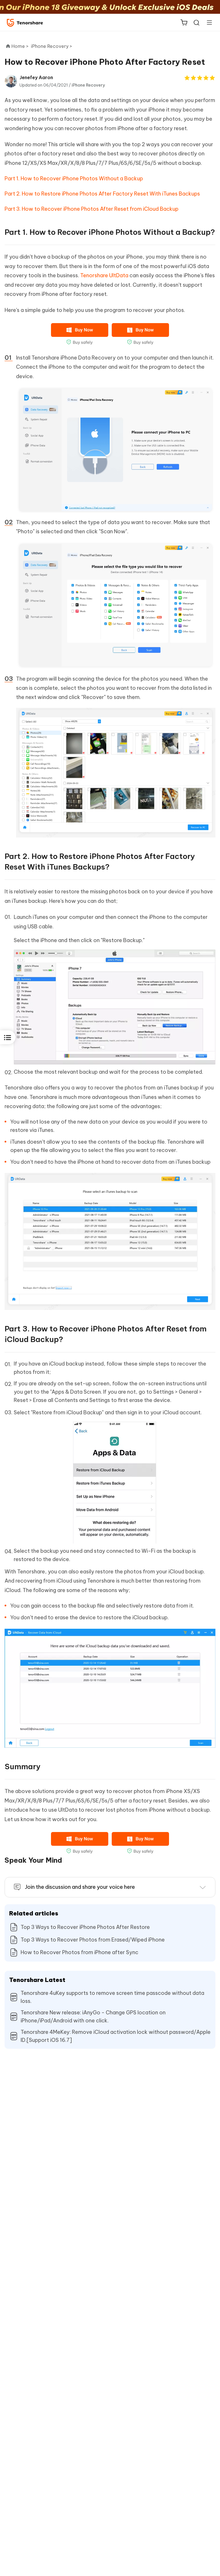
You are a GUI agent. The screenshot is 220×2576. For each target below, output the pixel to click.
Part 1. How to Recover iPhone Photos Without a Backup (74, 178)
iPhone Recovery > (52, 46)
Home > (20, 46)
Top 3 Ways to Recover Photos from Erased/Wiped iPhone (93, 1940)
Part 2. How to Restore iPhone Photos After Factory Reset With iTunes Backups (102, 194)
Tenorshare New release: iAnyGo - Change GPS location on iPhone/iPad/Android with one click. (93, 2017)
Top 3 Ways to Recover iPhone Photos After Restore (85, 1927)
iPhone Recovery (88, 85)
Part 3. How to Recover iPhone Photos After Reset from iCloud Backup (92, 209)
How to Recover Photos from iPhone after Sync (79, 1952)
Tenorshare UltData (104, 275)
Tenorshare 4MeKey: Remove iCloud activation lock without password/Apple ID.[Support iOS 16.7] (116, 2036)
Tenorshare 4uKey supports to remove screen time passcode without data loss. (112, 1997)
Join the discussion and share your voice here (80, 1887)
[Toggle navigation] (207, 22)
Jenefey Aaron (36, 77)
